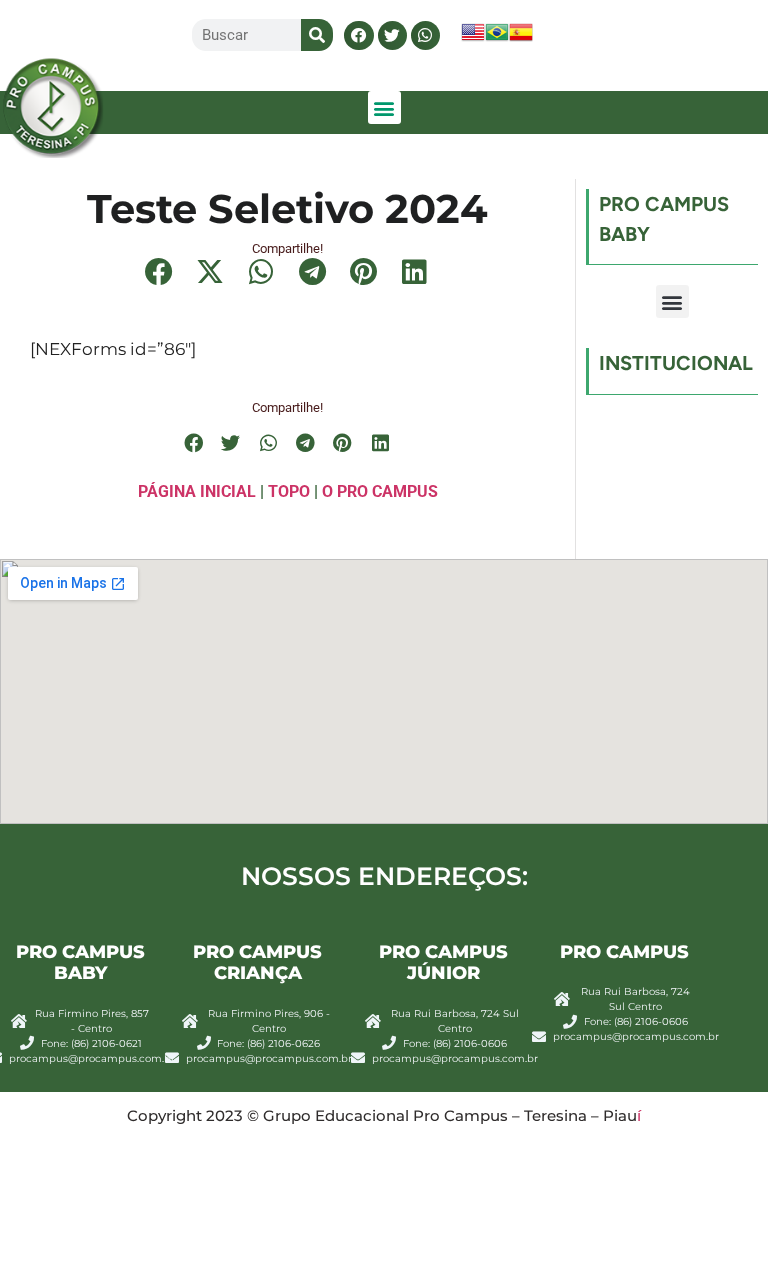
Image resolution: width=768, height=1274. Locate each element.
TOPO (289, 491)
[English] (473, 38)
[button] (358, 35)
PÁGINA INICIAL (197, 491)
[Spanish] (521, 38)
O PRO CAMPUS (380, 491)
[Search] (317, 35)
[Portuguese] (497, 38)
